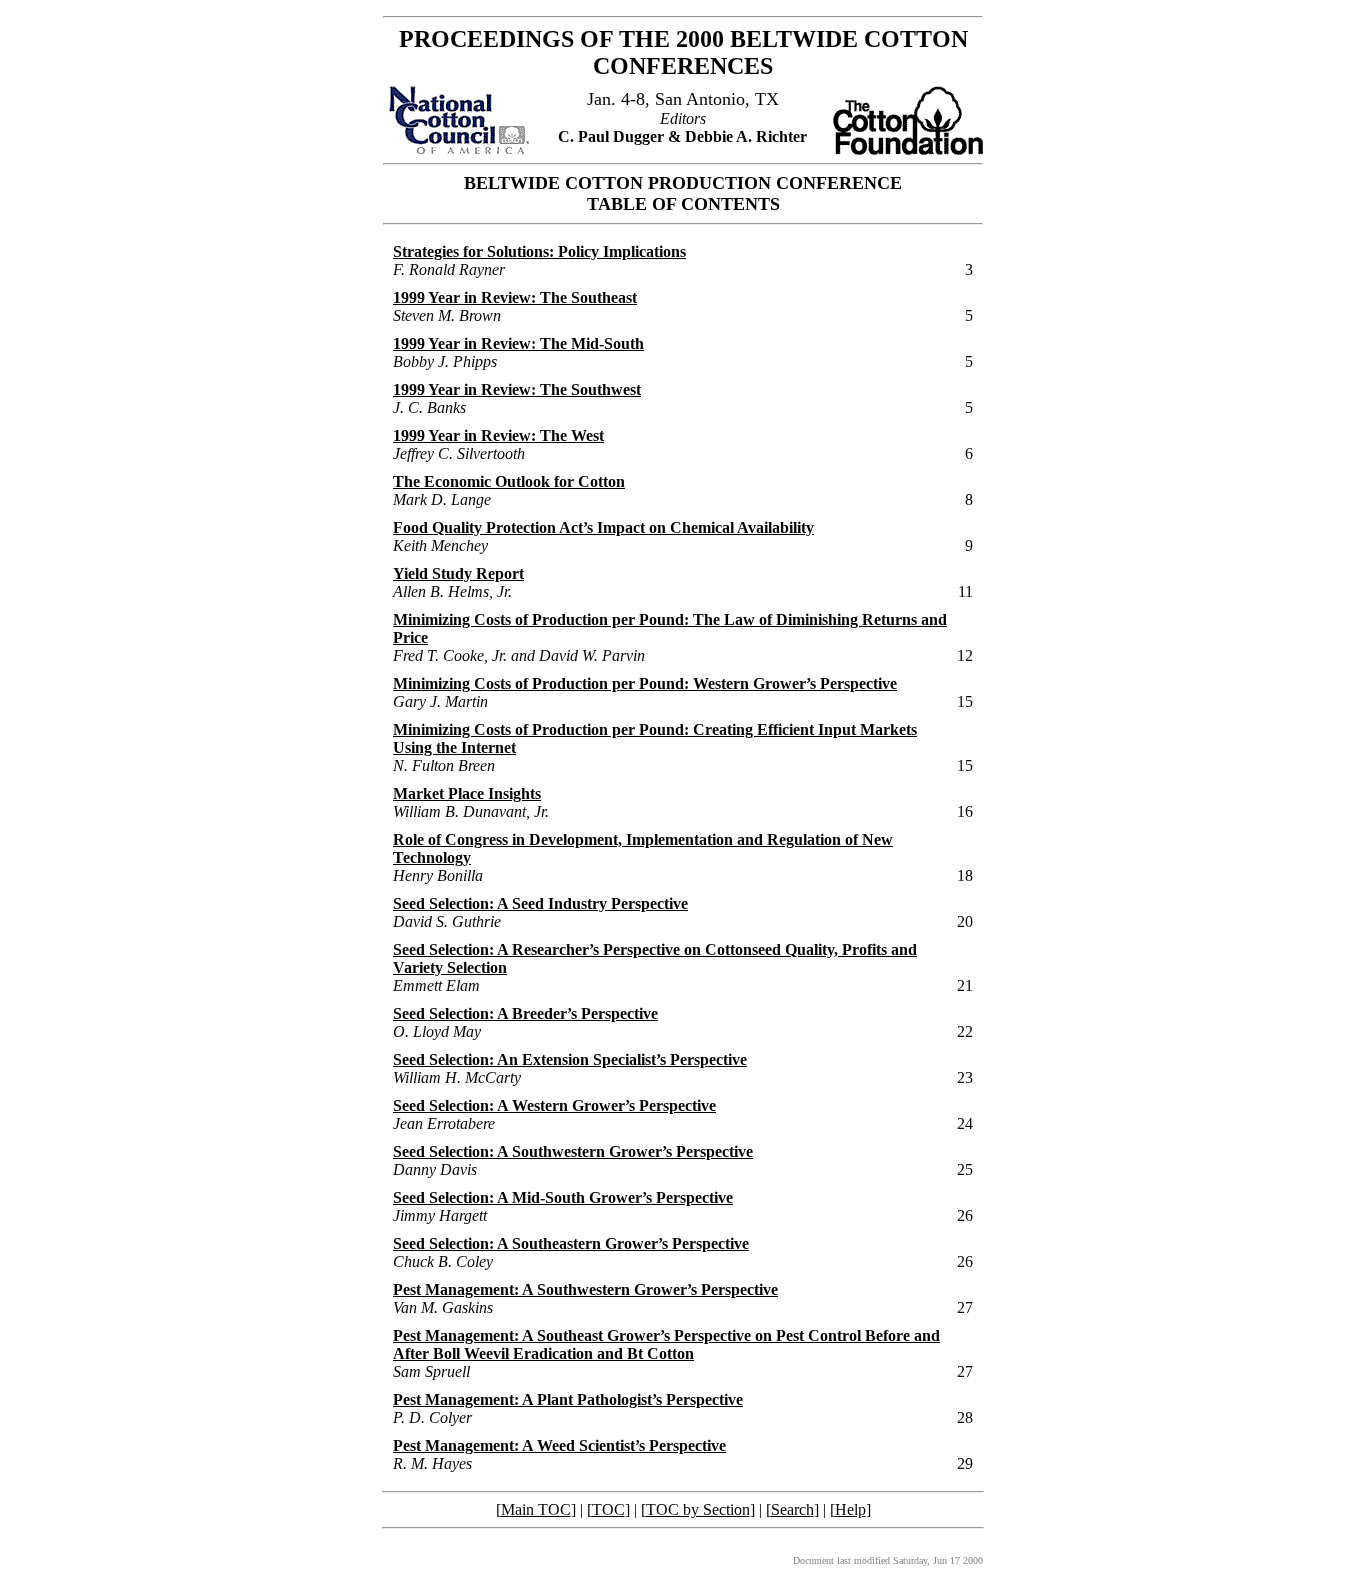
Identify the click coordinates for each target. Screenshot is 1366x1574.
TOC (608, 1509)
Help (850, 1509)
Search (792, 1509)
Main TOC (536, 1509)
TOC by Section (698, 1509)
